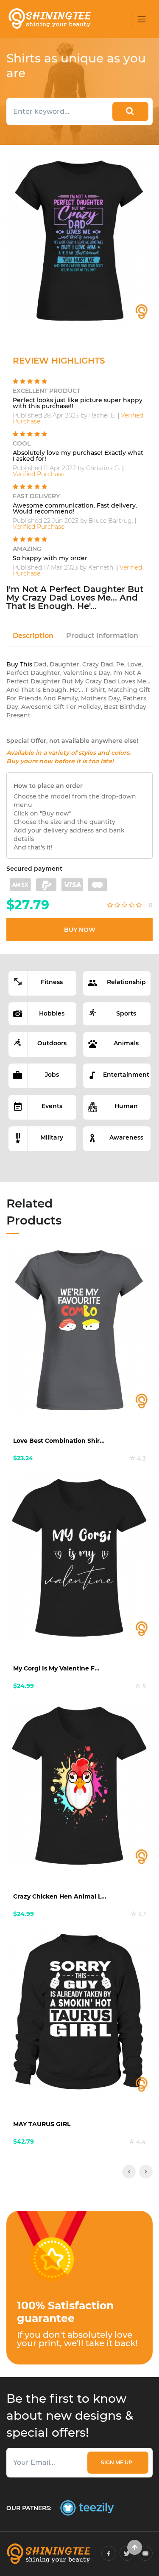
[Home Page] (49, 19)
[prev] (129, 2172)
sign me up (118, 2462)
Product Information (102, 636)
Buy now (80, 930)
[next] (146, 2172)
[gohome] (135, 2547)
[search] (130, 111)
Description (33, 636)
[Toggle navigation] (142, 19)
